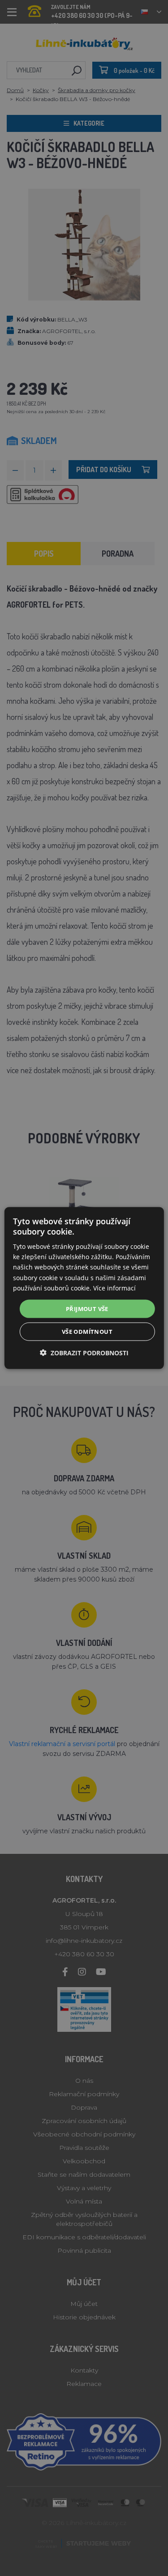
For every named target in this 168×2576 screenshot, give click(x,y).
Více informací (114, 1288)
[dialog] (84, 1288)
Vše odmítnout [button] (87, 1332)
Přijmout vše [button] (87, 1308)
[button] (84, 1353)
